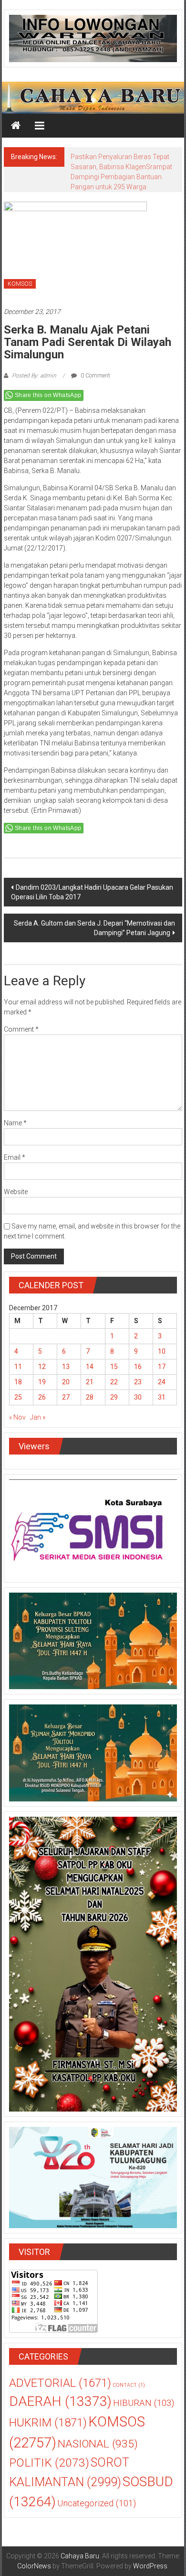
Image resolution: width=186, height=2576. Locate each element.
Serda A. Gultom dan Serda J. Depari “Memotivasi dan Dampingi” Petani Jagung (94, 928)
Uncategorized (97, 2503)
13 (66, 1367)
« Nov (17, 1417)
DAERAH (60, 2401)
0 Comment (95, 376)
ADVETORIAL (60, 2383)
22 (114, 1382)
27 (66, 1397)
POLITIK (49, 2463)
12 (42, 1367)
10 (162, 1351)
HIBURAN (144, 2403)
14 (90, 1367)
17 (162, 1367)
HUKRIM (48, 2422)
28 (90, 1397)
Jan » (38, 1417)
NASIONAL (98, 2444)
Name (15, 1123)
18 (18, 1382)
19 (42, 1382)
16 (138, 1367)
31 (162, 1397)
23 (138, 1382)
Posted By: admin (34, 376)
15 (114, 1367)
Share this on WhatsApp (48, 395)
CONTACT (129, 2385)
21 (90, 1382)
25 (18, 1397)
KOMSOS (20, 284)
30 (138, 1397)
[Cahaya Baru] (16, 126)
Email (15, 1157)
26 (42, 1397)
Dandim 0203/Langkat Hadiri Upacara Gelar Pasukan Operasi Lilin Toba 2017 (92, 892)
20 (66, 1382)
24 (162, 1382)
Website (16, 1192)
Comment (21, 1029)
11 (18, 1367)
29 (114, 1397)
